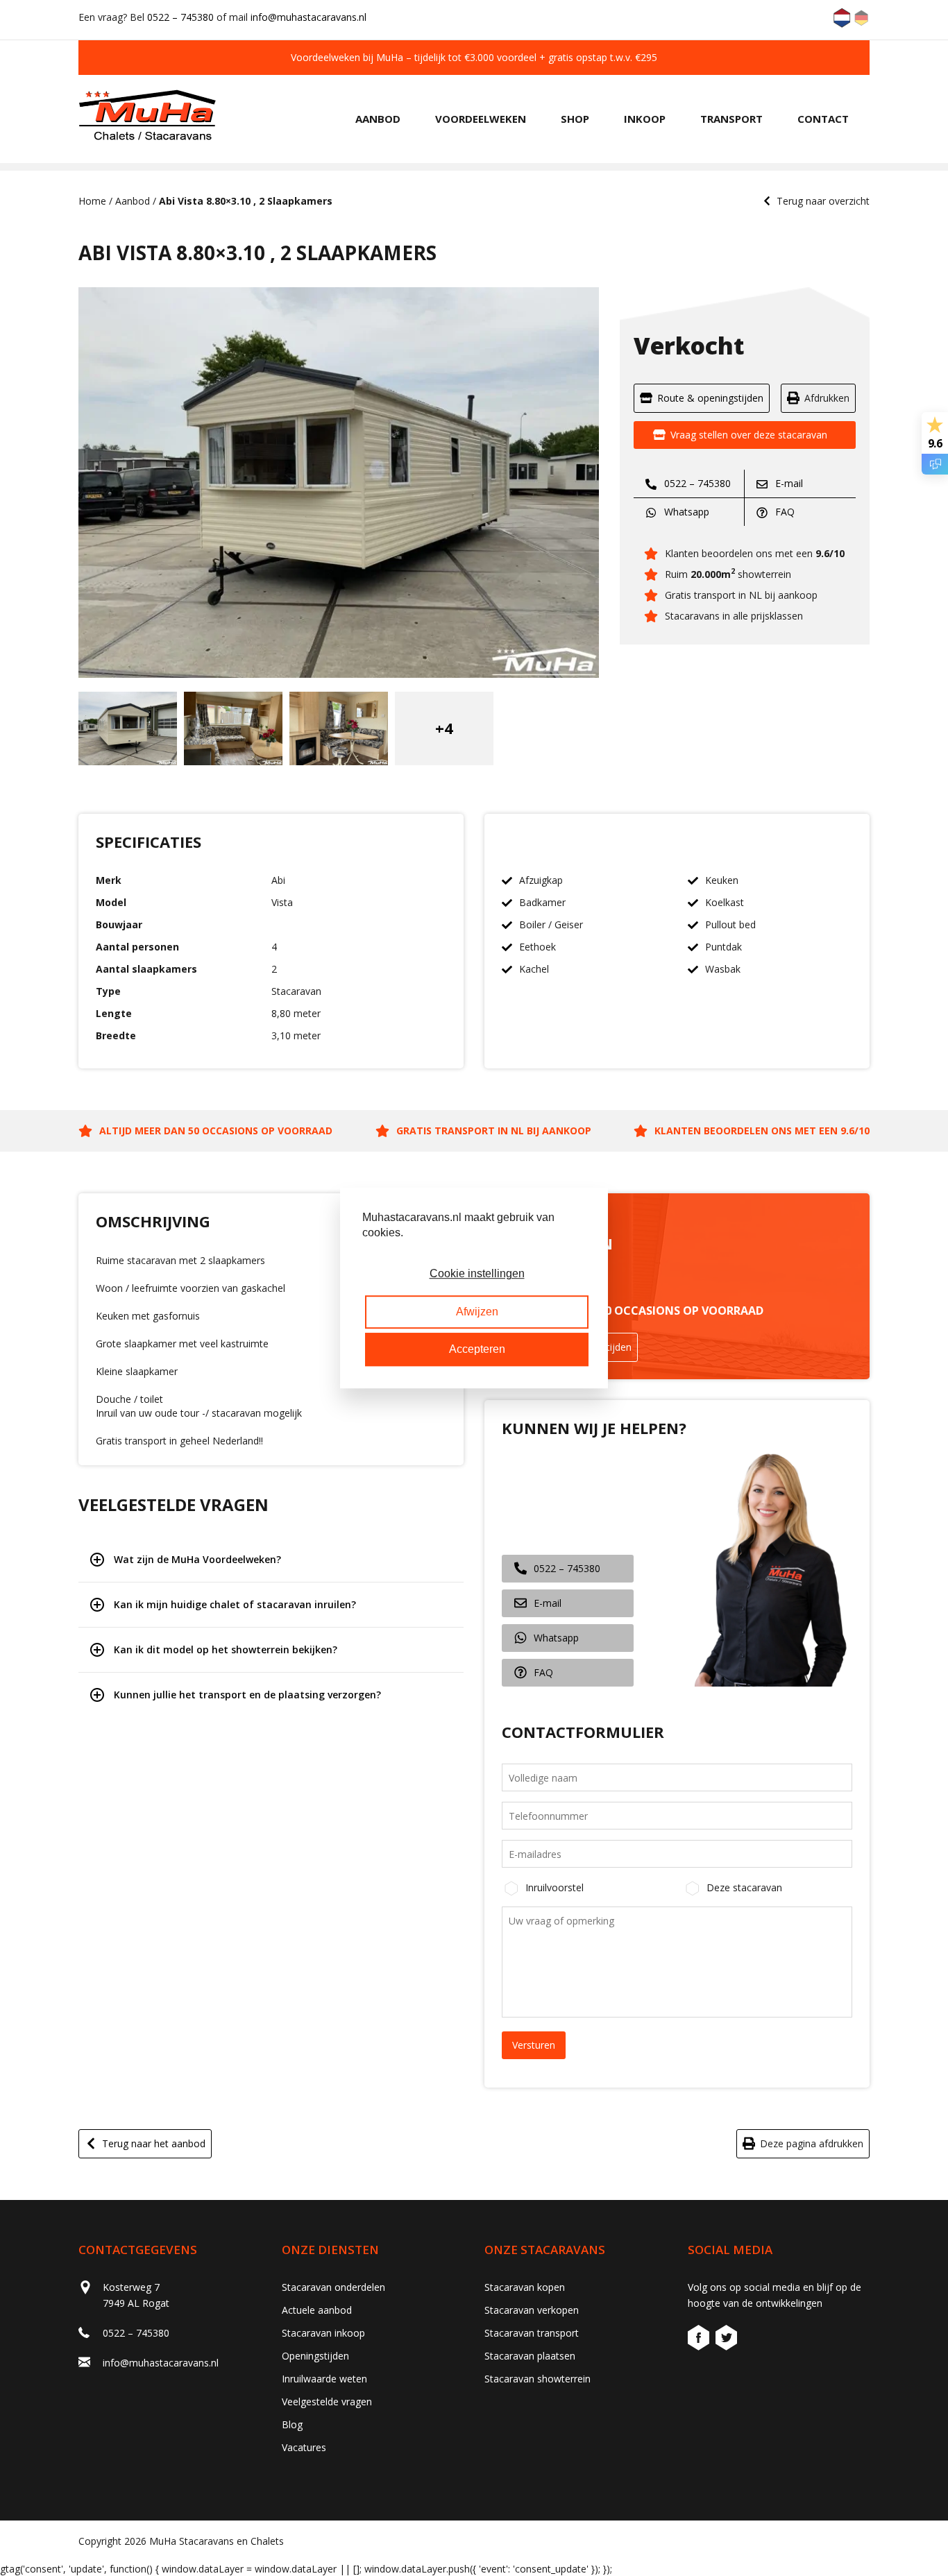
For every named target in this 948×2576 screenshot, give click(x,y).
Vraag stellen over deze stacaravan (749, 435)
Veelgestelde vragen (327, 2402)
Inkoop (645, 119)
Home (92, 201)
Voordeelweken (481, 119)
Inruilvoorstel (555, 1887)
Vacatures (304, 2447)
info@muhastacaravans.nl (308, 17)
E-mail (788, 483)
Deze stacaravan (744, 1887)
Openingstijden (315, 2356)
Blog (292, 2424)
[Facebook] (700, 2340)
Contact (823, 119)
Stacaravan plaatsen (530, 2356)
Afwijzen (477, 1312)
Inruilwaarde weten (324, 2379)
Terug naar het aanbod (154, 2143)
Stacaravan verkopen (532, 2310)
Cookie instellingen (477, 1274)
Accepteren (477, 1349)
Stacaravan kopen (525, 2287)
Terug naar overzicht (823, 201)
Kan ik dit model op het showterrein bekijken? (226, 1649)
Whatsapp (685, 512)
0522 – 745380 (180, 17)
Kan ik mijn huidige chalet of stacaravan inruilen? (235, 1604)
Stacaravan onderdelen (333, 2287)
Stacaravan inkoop (323, 2333)
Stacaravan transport (532, 2333)
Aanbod (378, 119)
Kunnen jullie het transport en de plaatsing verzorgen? (247, 1695)
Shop (575, 119)
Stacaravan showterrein (538, 2379)
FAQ (784, 512)
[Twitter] (726, 2340)
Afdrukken (827, 398)
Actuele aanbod (317, 2310)
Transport (731, 119)
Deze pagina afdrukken (812, 2143)
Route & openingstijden (710, 398)
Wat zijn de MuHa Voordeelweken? (197, 1559)
